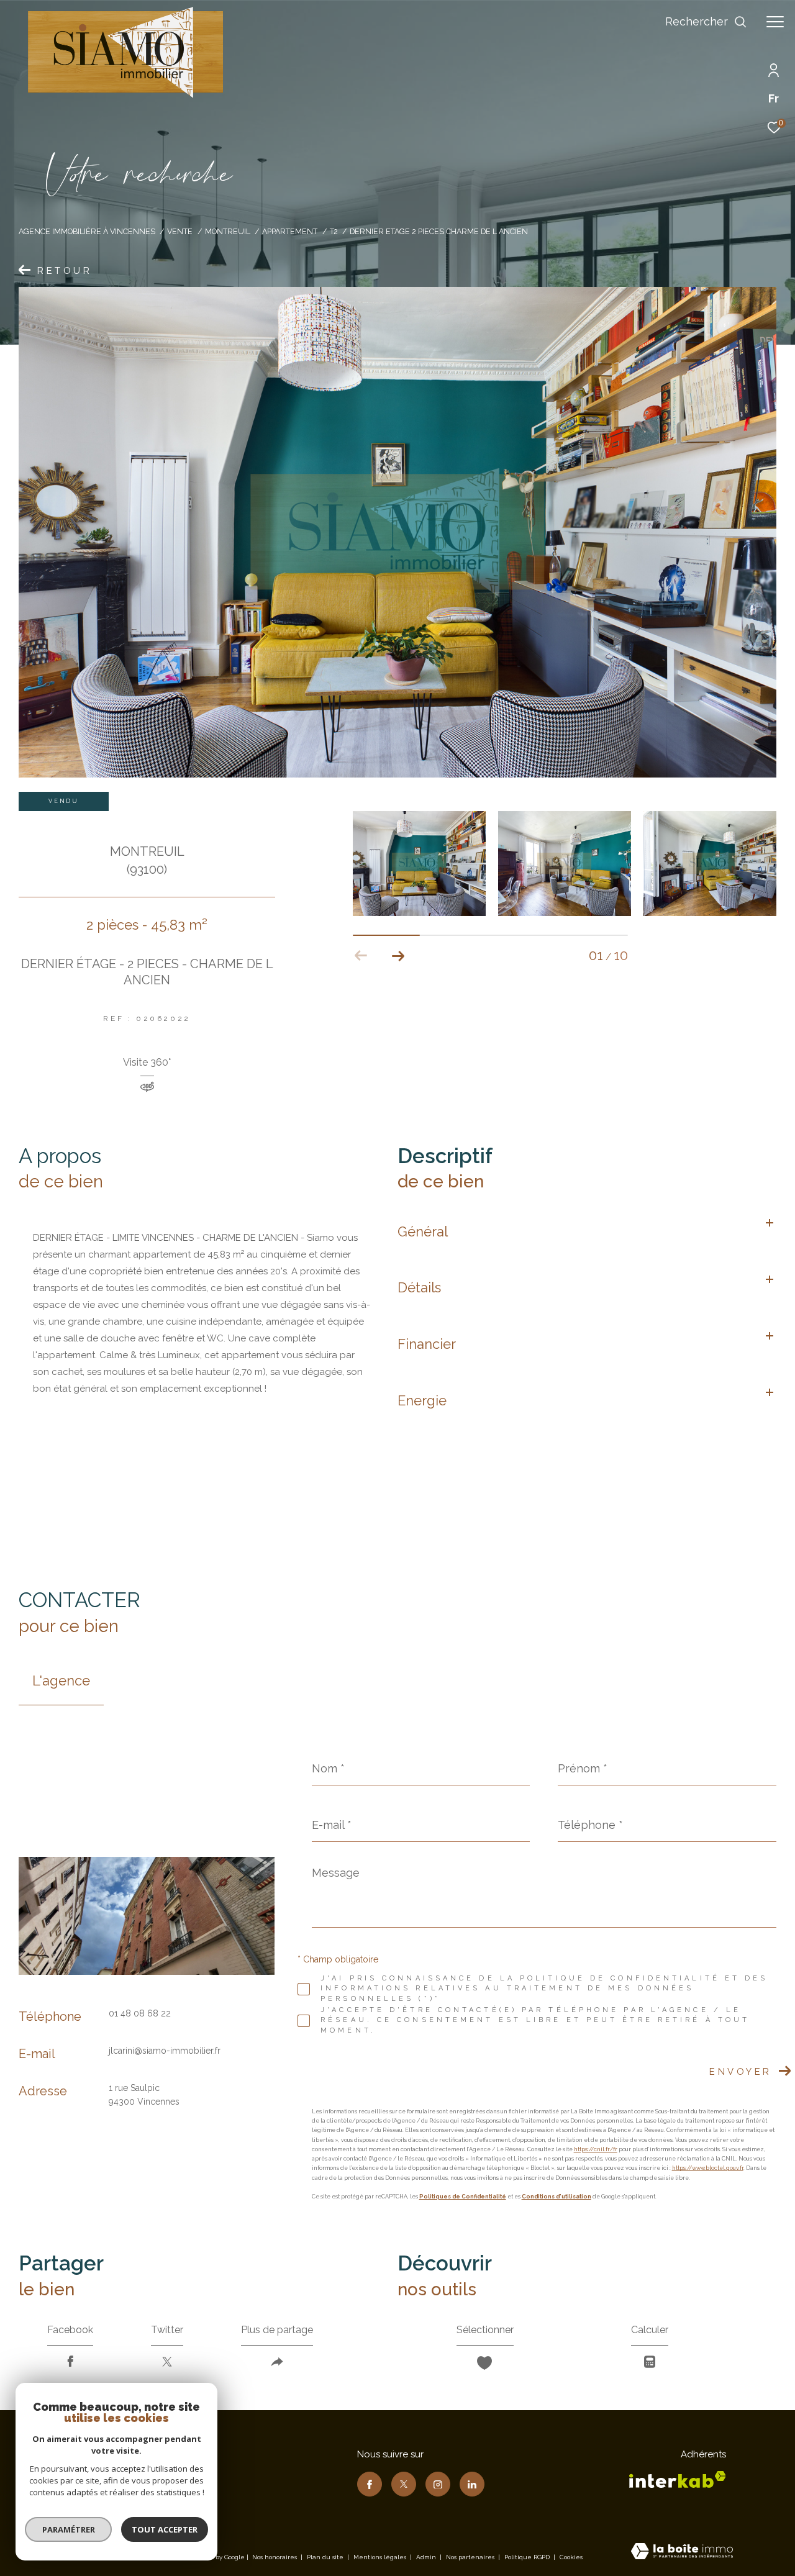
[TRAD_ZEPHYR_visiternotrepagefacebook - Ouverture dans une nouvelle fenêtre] (370, 2484)
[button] (398, 956)
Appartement (290, 231)
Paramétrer (69, 2529)
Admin (427, 2557)
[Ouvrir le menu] (775, 22)
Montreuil (228, 231)
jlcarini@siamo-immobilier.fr (165, 2051)
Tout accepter (165, 2529)
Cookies (571, 2557)
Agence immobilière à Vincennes (87, 231)
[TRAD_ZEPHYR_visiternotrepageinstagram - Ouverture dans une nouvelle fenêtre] (438, 2484)
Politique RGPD (527, 2557)
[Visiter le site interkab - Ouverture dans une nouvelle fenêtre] (678, 2479)
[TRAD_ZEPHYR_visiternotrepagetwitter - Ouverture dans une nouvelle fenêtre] (404, 2484)
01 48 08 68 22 (140, 2013)
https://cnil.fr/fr (596, 2149)
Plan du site (326, 2557)
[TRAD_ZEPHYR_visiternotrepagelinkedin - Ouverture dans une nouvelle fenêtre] (472, 2484)
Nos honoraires (275, 2557)
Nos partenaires (471, 2557)
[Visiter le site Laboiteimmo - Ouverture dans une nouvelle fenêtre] (682, 2552)
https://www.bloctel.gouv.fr (708, 2168)
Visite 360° (147, 1063)
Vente (180, 231)
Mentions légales (381, 2557)
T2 (334, 231)
